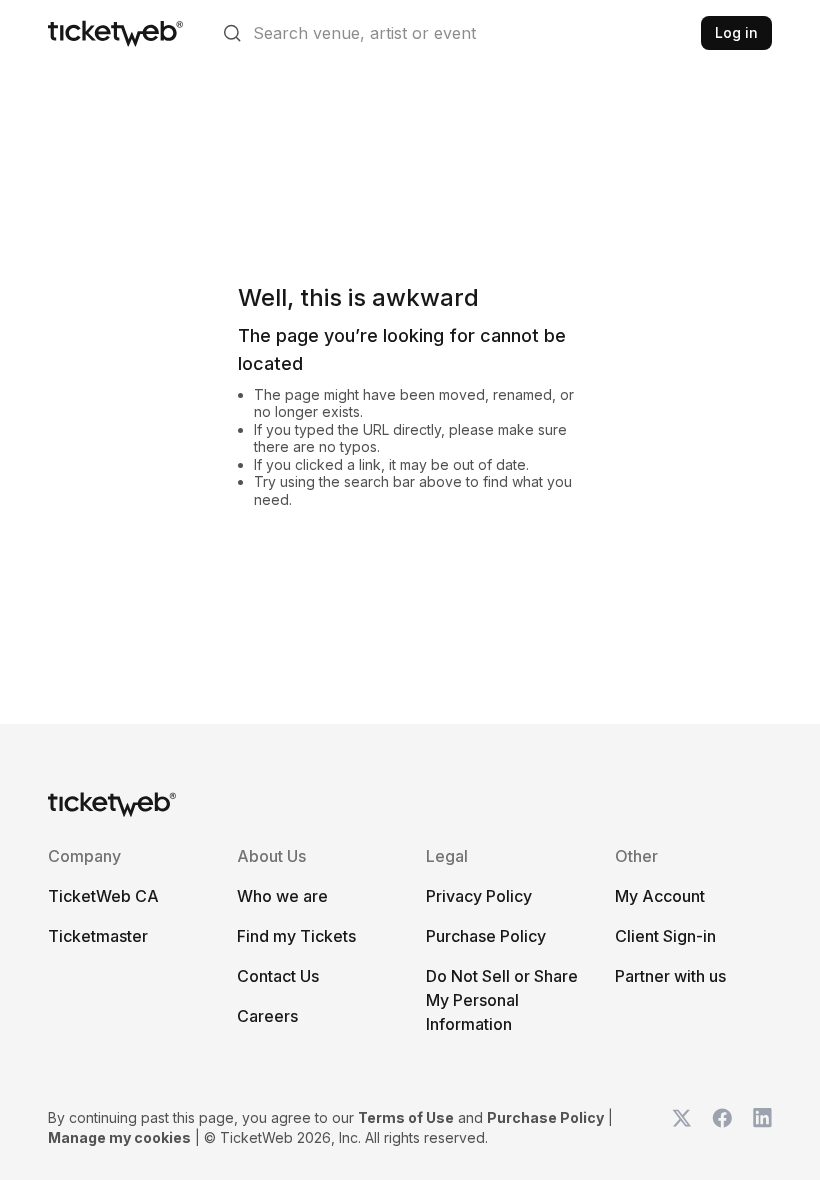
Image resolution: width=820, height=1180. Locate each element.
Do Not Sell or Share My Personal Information (502, 1000)
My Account (660, 896)
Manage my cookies (119, 1137)
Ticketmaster (98, 936)
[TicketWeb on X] (682, 1128)
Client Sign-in (665, 936)
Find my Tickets (296, 936)
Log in (736, 32)
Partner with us (670, 976)
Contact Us (278, 976)
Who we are (282, 896)
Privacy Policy (479, 896)
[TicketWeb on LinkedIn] (762, 1128)
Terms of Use (406, 1117)
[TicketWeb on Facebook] (722, 1128)
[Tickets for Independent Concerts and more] (115, 33)
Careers (267, 1016)
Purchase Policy (486, 936)
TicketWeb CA (103, 896)
